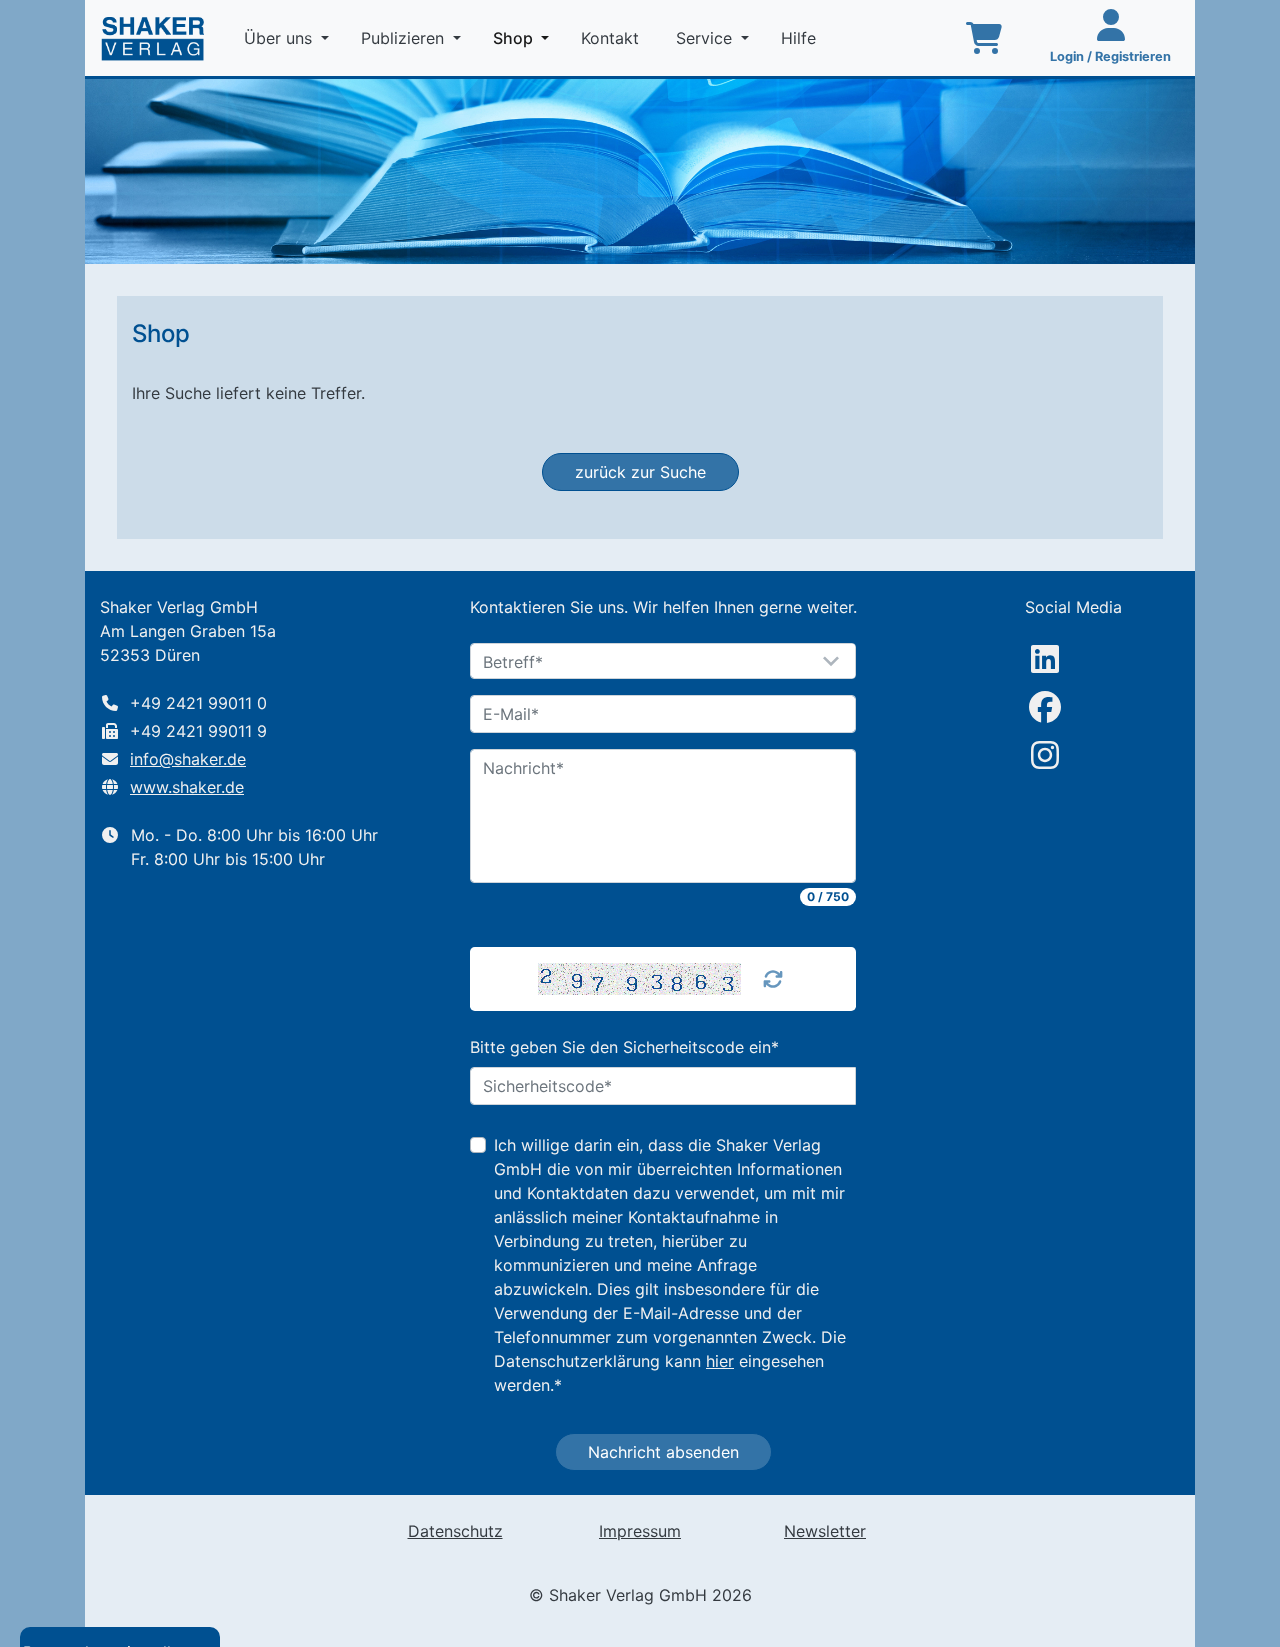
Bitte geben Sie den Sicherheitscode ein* (624, 1047)
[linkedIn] (1045, 659)
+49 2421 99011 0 (198, 703)
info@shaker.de (188, 759)
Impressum (640, 1531)
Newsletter (825, 1531)
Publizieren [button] (405, 38)
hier (720, 1361)
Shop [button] (525, 37)
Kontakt (612, 38)
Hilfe (801, 38)
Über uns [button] (280, 38)
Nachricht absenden (663, 1452)
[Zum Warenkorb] (984, 38)
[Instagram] (1045, 755)
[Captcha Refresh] (773, 979)
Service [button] (706, 38)
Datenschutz (455, 1531)
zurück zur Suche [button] (640, 472)
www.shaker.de (187, 787)
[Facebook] (1045, 707)
